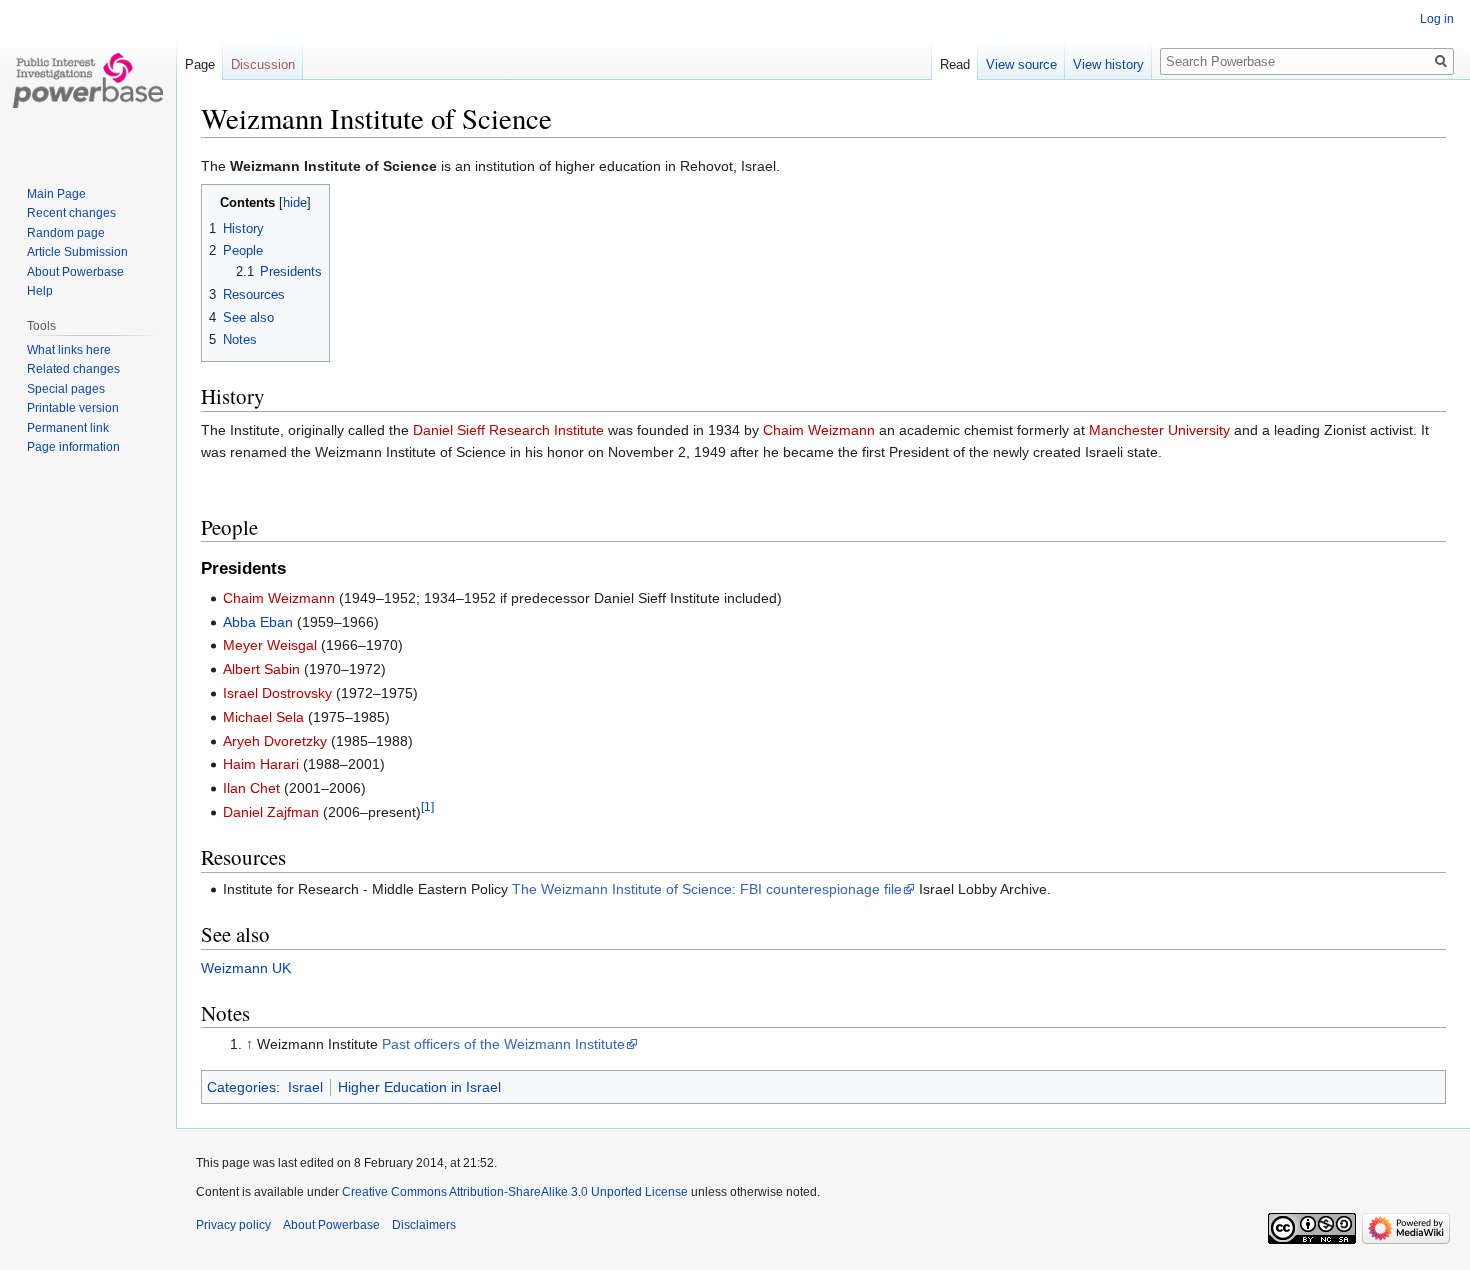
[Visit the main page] (88, 80)
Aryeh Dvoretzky (275, 741)
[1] (427, 806)
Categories (241, 1087)
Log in (1437, 19)
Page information (73, 447)
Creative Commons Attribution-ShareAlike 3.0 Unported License (515, 1192)
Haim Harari (261, 764)
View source (1021, 64)
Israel (305, 1087)
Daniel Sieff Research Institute (508, 430)
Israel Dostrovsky (277, 693)
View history (1108, 64)
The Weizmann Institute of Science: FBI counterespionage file (707, 889)
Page (200, 64)
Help (40, 291)
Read (955, 64)
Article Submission (77, 252)
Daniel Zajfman (271, 812)
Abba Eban (258, 622)
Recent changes (71, 213)
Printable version (73, 408)
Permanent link (68, 428)
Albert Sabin (261, 669)
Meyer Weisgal (270, 645)
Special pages (66, 389)
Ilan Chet (251, 788)
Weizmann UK (246, 968)
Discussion (263, 64)
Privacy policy (233, 1225)
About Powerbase (75, 272)
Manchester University (1159, 430)
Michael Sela (263, 717)
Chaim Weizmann (819, 430)
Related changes (73, 369)
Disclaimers (424, 1225)
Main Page (56, 194)
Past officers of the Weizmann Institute (503, 1044)
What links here (69, 350)
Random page (66, 233)
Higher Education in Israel (419, 1087)
